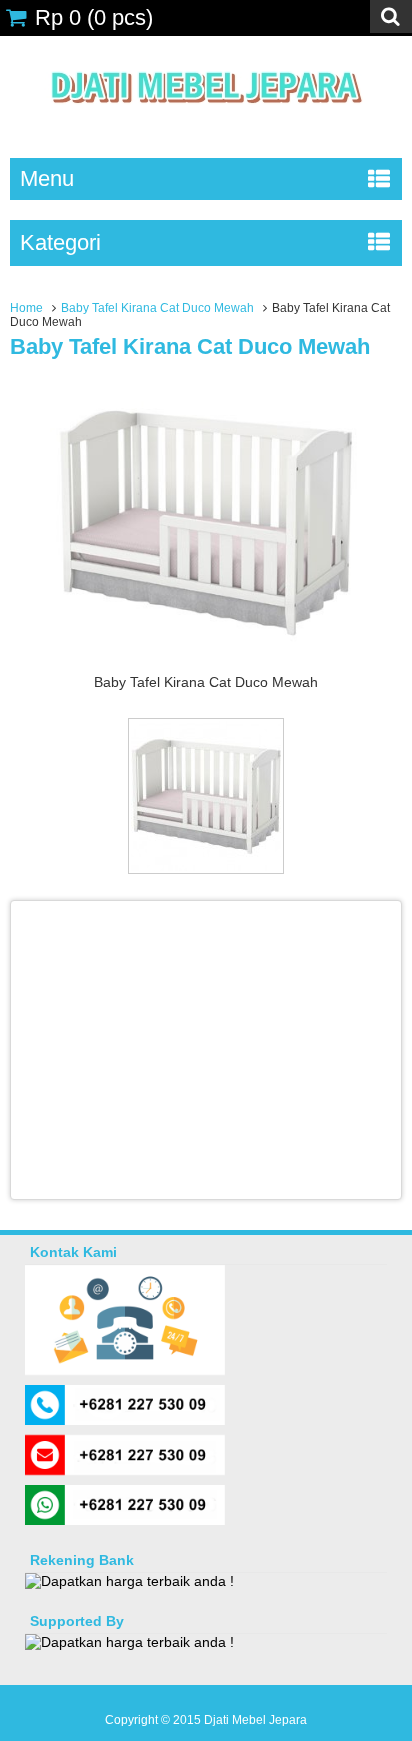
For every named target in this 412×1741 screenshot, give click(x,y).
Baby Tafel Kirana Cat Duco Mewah (157, 308)
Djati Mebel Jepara (255, 1720)
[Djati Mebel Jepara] (206, 125)
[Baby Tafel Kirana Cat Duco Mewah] (206, 664)
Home (26, 308)
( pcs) (94, 17)
